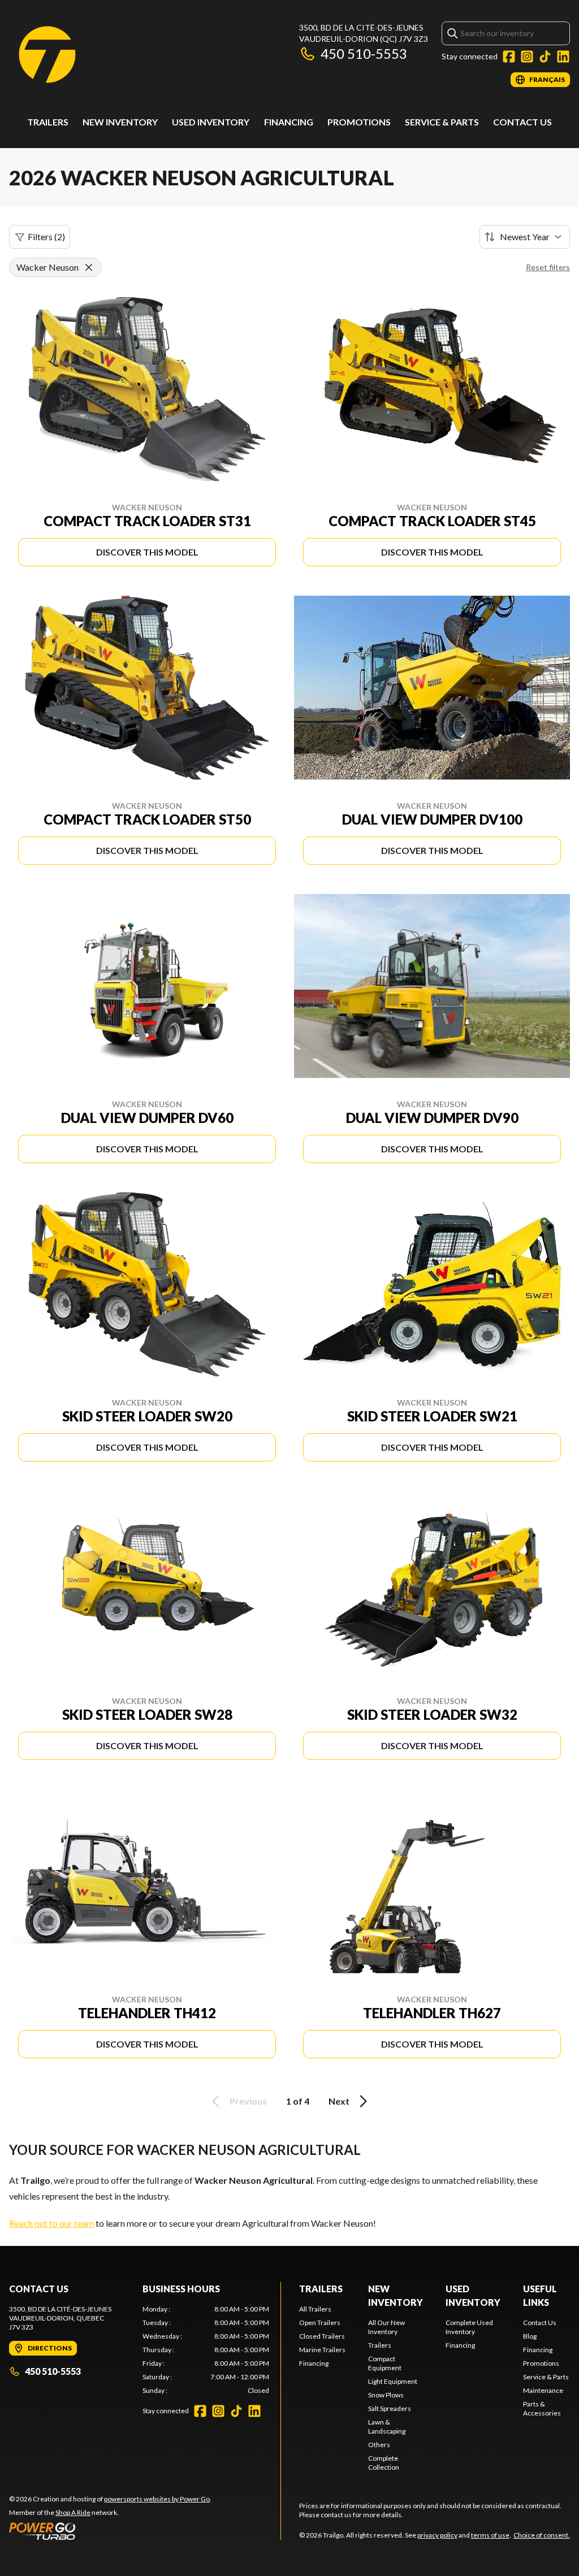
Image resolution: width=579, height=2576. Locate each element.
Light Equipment (393, 2381)
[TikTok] (545, 57)
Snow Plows (386, 2395)
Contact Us (522, 122)
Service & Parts (442, 122)
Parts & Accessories (542, 2408)
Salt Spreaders (390, 2408)
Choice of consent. (542, 2535)
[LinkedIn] (563, 57)
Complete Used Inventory (469, 2327)
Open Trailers (320, 2323)
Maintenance (543, 2390)
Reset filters (548, 267)
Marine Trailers (322, 2350)
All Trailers (315, 2309)
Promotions (359, 122)
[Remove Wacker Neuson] (89, 267)
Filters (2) (46, 237)
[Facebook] (509, 57)
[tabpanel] (206, 2350)
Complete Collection (384, 2463)
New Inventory (120, 122)
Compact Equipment (385, 2363)
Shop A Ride (73, 2512)
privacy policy (437, 2535)
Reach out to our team (51, 2223)
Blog (530, 2336)
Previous (248, 2101)
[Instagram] (527, 57)
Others (379, 2445)
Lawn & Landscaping (387, 2427)
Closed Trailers (322, 2336)
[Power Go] (110, 2531)
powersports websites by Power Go (157, 2499)
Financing (289, 122)
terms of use (490, 2535)
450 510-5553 (364, 53)
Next (339, 2101)
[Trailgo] (47, 55)
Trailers (48, 122)
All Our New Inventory (386, 2327)
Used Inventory (211, 122)
